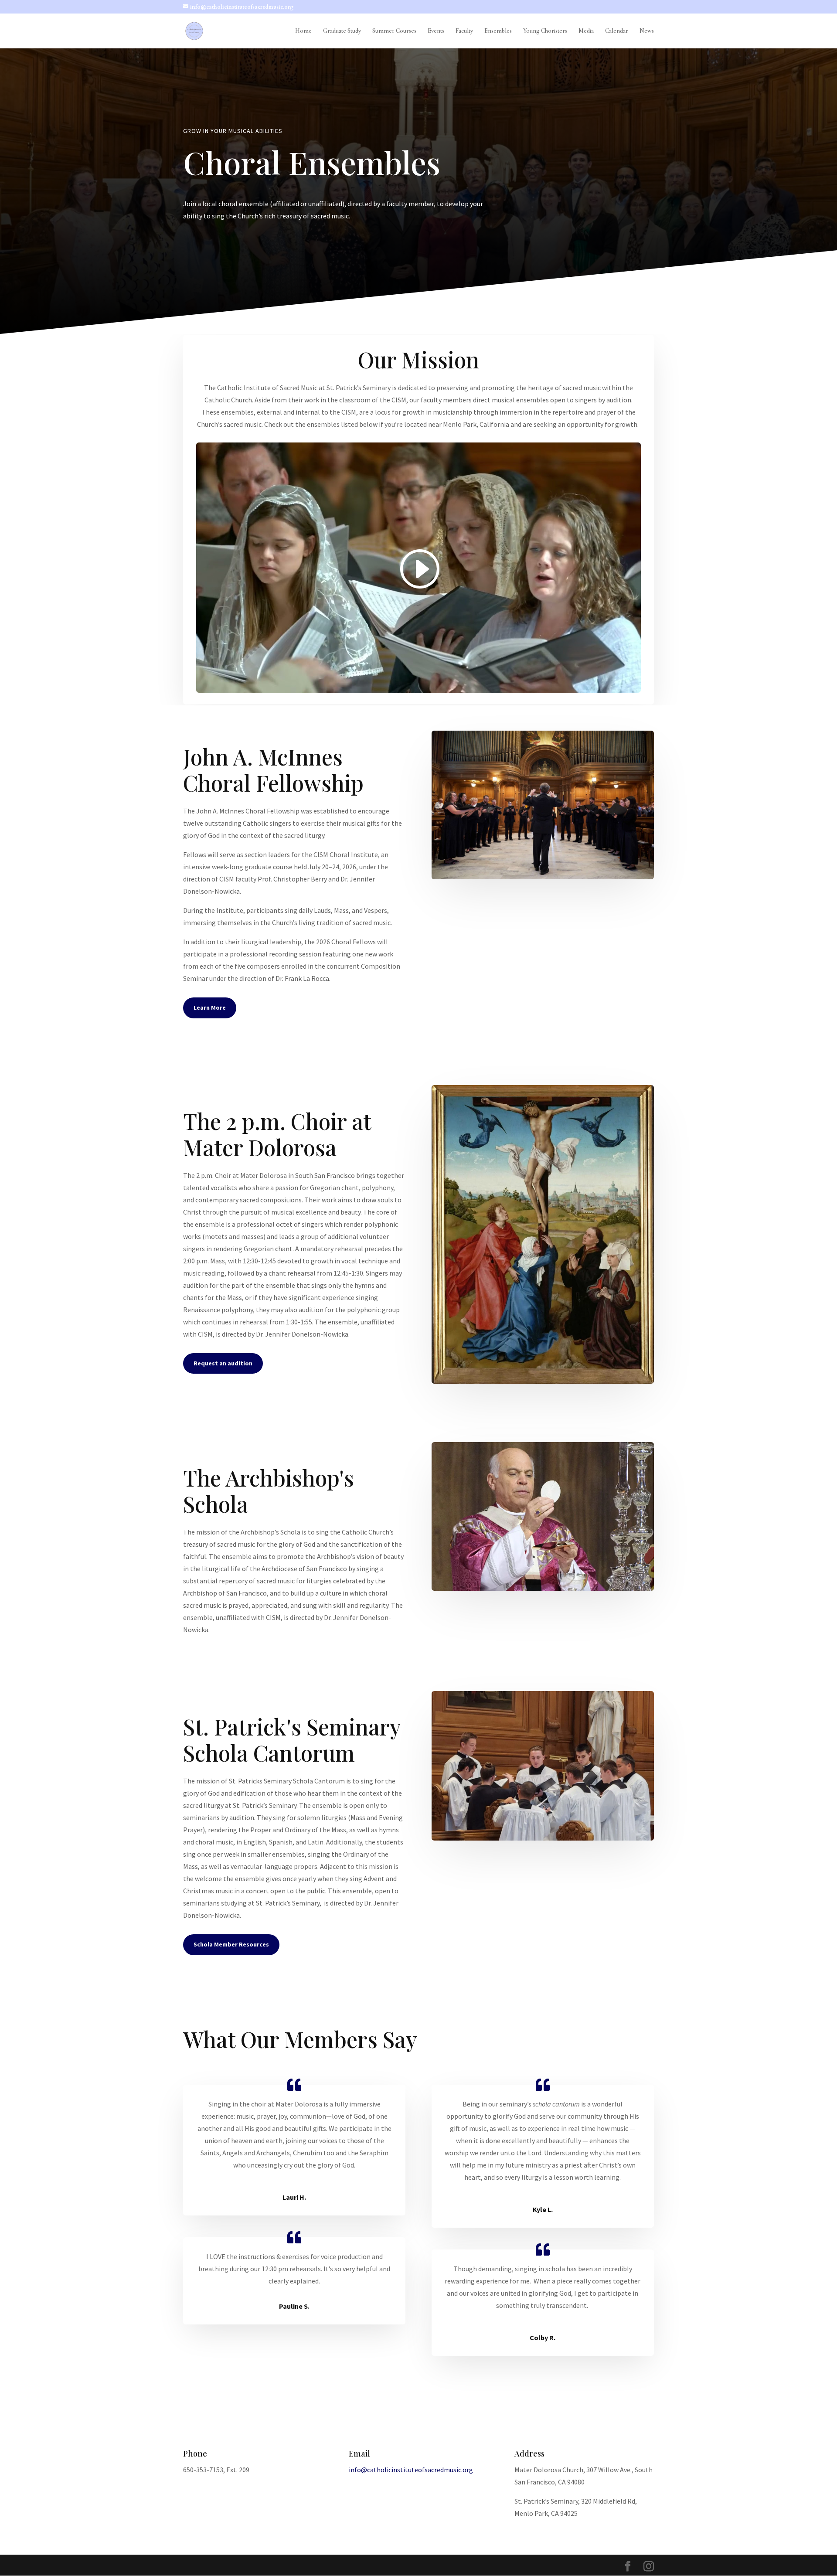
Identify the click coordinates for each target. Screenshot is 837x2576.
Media (586, 31)
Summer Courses (394, 31)
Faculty (464, 31)
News (647, 31)
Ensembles (498, 31)
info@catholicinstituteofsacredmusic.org (411, 2470)
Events (436, 31)
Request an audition (223, 1363)
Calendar (617, 31)
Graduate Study (342, 31)
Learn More (210, 1007)
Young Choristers (545, 31)
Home (303, 31)
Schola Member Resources (231, 1944)
